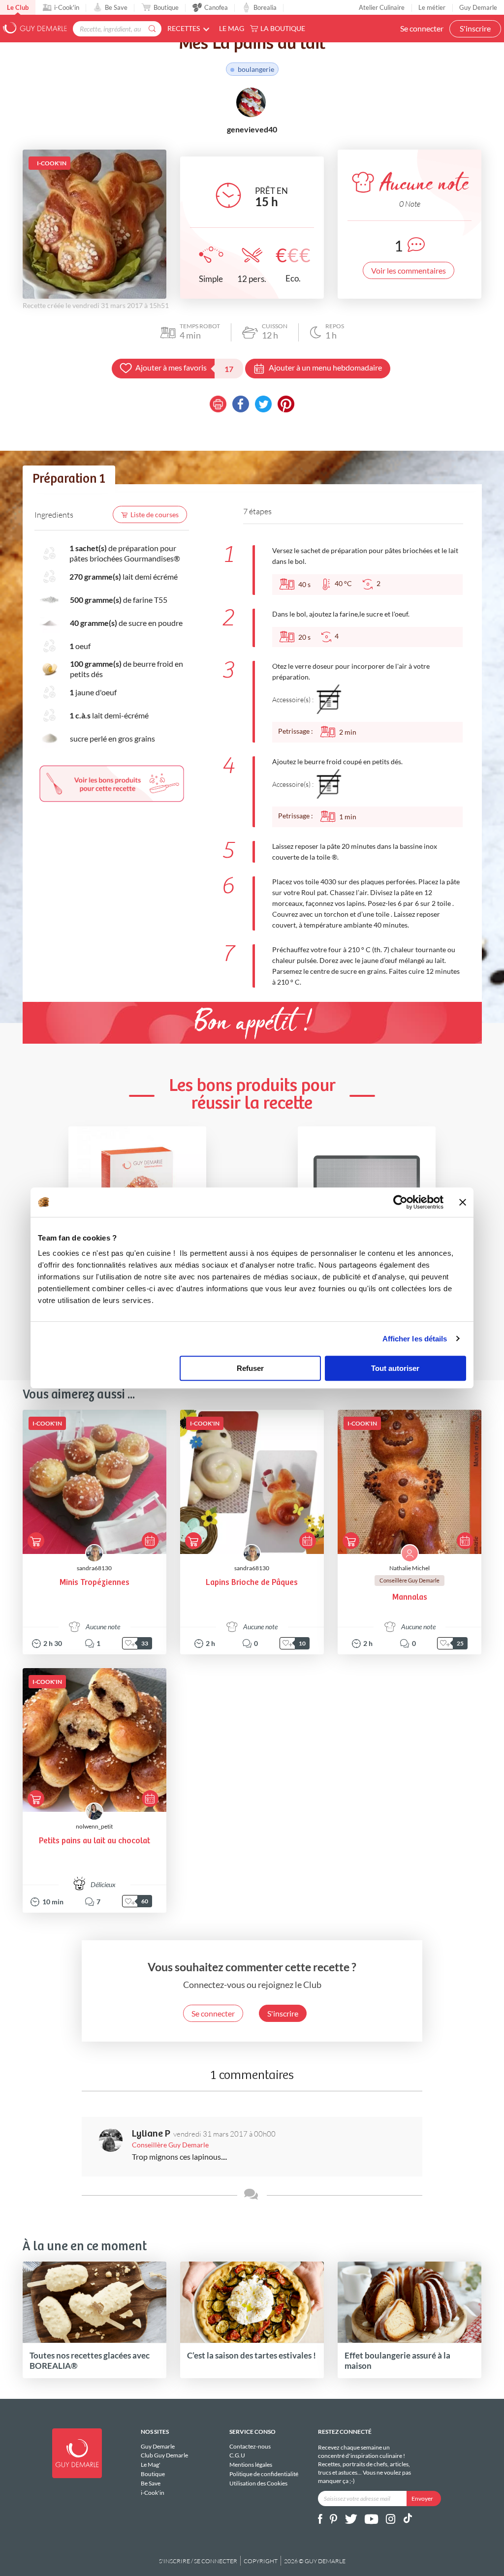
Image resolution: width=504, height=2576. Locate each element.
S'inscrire (475, 28)
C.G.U (237, 2455)
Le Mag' (151, 2465)
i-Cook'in (67, 7)
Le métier (432, 7)
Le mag (232, 28)
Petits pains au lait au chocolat (94, 1841)
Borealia (265, 7)
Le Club (18, 7)
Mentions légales (251, 2465)
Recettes (184, 28)
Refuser (250, 1368)
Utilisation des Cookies (258, 2483)
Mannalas (410, 1598)
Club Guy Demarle (164, 2455)
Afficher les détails (415, 1339)
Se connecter (422, 28)
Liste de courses (155, 514)
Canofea (216, 7)
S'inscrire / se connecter (198, 2561)
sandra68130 (94, 1568)
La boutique (283, 28)
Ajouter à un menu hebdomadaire (325, 367)
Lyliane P (151, 2134)
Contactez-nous (250, 2447)
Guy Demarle (478, 7)
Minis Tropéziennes (94, 1583)
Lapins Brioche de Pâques (252, 1583)
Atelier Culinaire (382, 7)
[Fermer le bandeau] (463, 1202)
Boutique (166, 7)
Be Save (116, 7)
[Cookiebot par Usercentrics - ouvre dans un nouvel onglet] (400, 1202)
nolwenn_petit (94, 1826)
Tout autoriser (395, 1368)
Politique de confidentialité (264, 2474)
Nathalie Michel (409, 1568)
